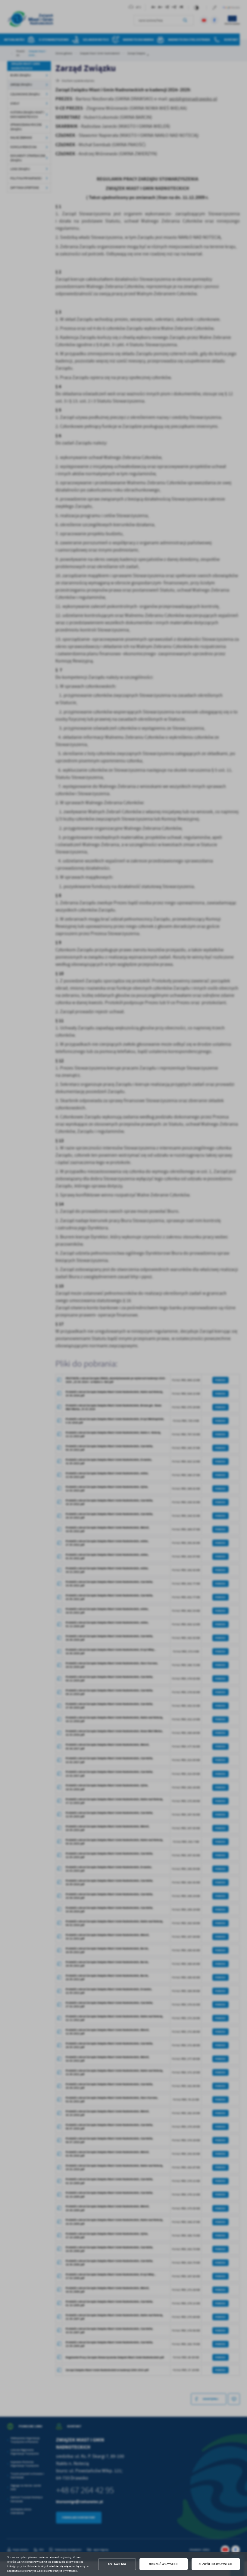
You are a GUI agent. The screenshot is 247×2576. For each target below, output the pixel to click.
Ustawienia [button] (117, 2564)
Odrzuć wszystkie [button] (164, 2564)
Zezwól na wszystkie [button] (216, 2564)
